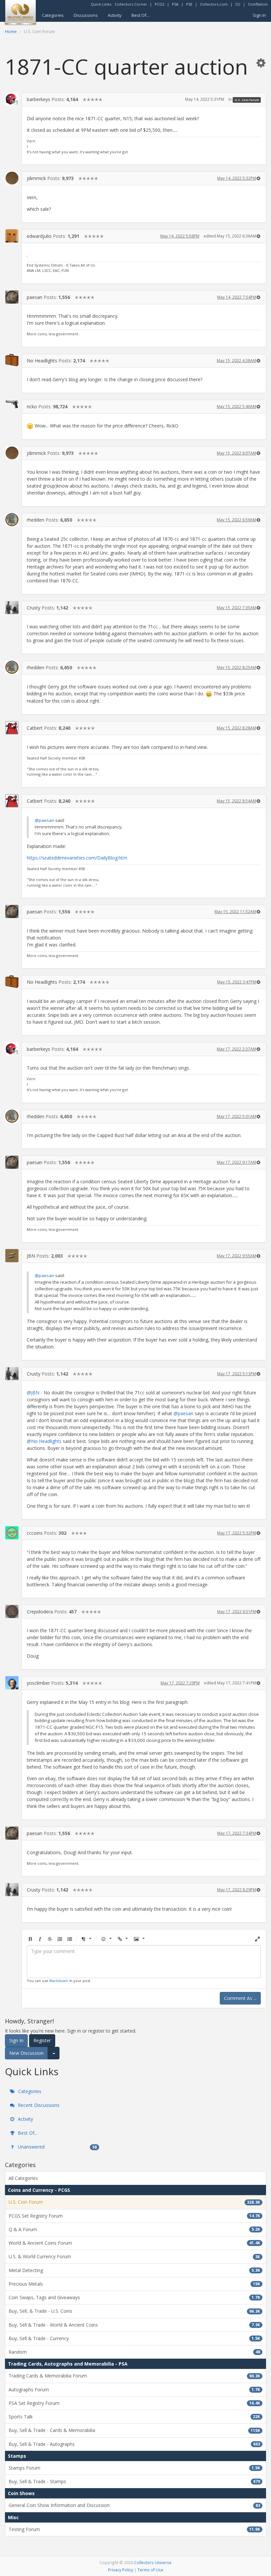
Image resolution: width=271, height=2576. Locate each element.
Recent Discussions (38, 2105)
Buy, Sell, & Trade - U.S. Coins (134, 2311)
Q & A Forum (134, 2229)
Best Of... (140, 15)
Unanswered (57, 2147)
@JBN (33, 1393)
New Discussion (26, 2053)
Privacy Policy (121, 2570)
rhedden (36, 520)
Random (134, 2352)
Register (42, 2040)
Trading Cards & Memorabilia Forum (134, 2376)
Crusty (34, 608)
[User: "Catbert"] (12, 728)
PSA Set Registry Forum (134, 2403)
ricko (32, 406)
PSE (189, 4)
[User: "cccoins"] (12, 1533)
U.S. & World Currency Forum (134, 2256)
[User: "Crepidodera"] (12, 1611)
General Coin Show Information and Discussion (134, 2505)
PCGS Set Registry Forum (134, 2216)
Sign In (259, 15)
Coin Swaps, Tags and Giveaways (134, 2297)
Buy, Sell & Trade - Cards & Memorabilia (134, 2430)
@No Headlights (44, 1441)
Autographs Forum (134, 2390)
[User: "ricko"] (12, 404)
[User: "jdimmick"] (12, 178)
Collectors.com (214, 4)
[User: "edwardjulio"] (12, 236)
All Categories (23, 2178)
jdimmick (36, 178)
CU (238, 4)
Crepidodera (40, 1612)
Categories (53, 15)
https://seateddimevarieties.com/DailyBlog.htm (77, 858)
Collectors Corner (131, 4)
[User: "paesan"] (12, 297)
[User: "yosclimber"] (12, 1683)
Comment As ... (240, 1998)
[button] (261, 63)
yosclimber (38, 1683)
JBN (31, 1256)
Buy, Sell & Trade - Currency (134, 2338)
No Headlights (42, 361)
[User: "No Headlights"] (12, 360)
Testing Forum (134, 2529)
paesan (35, 297)
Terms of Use (150, 2570)
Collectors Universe (153, 2562)
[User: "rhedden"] (12, 520)
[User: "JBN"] (12, 1256)
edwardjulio (39, 236)
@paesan (44, 820)
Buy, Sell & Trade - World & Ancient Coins (134, 2325)
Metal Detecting (134, 2270)
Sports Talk (134, 2417)
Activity (115, 15)
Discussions (86, 15)
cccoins (35, 1533)
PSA (175, 4)
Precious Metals (134, 2284)
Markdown (59, 1981)
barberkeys (39, 99)
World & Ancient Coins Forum (134, 2243)
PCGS (159, 4)
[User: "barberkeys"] (12, 99)
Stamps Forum (134, 2468)
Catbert (35, 728)
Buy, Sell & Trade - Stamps (134, 2481)
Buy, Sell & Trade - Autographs (134, 2444)
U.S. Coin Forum (247, 100)
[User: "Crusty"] (12, 607)
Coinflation (258, 4)
